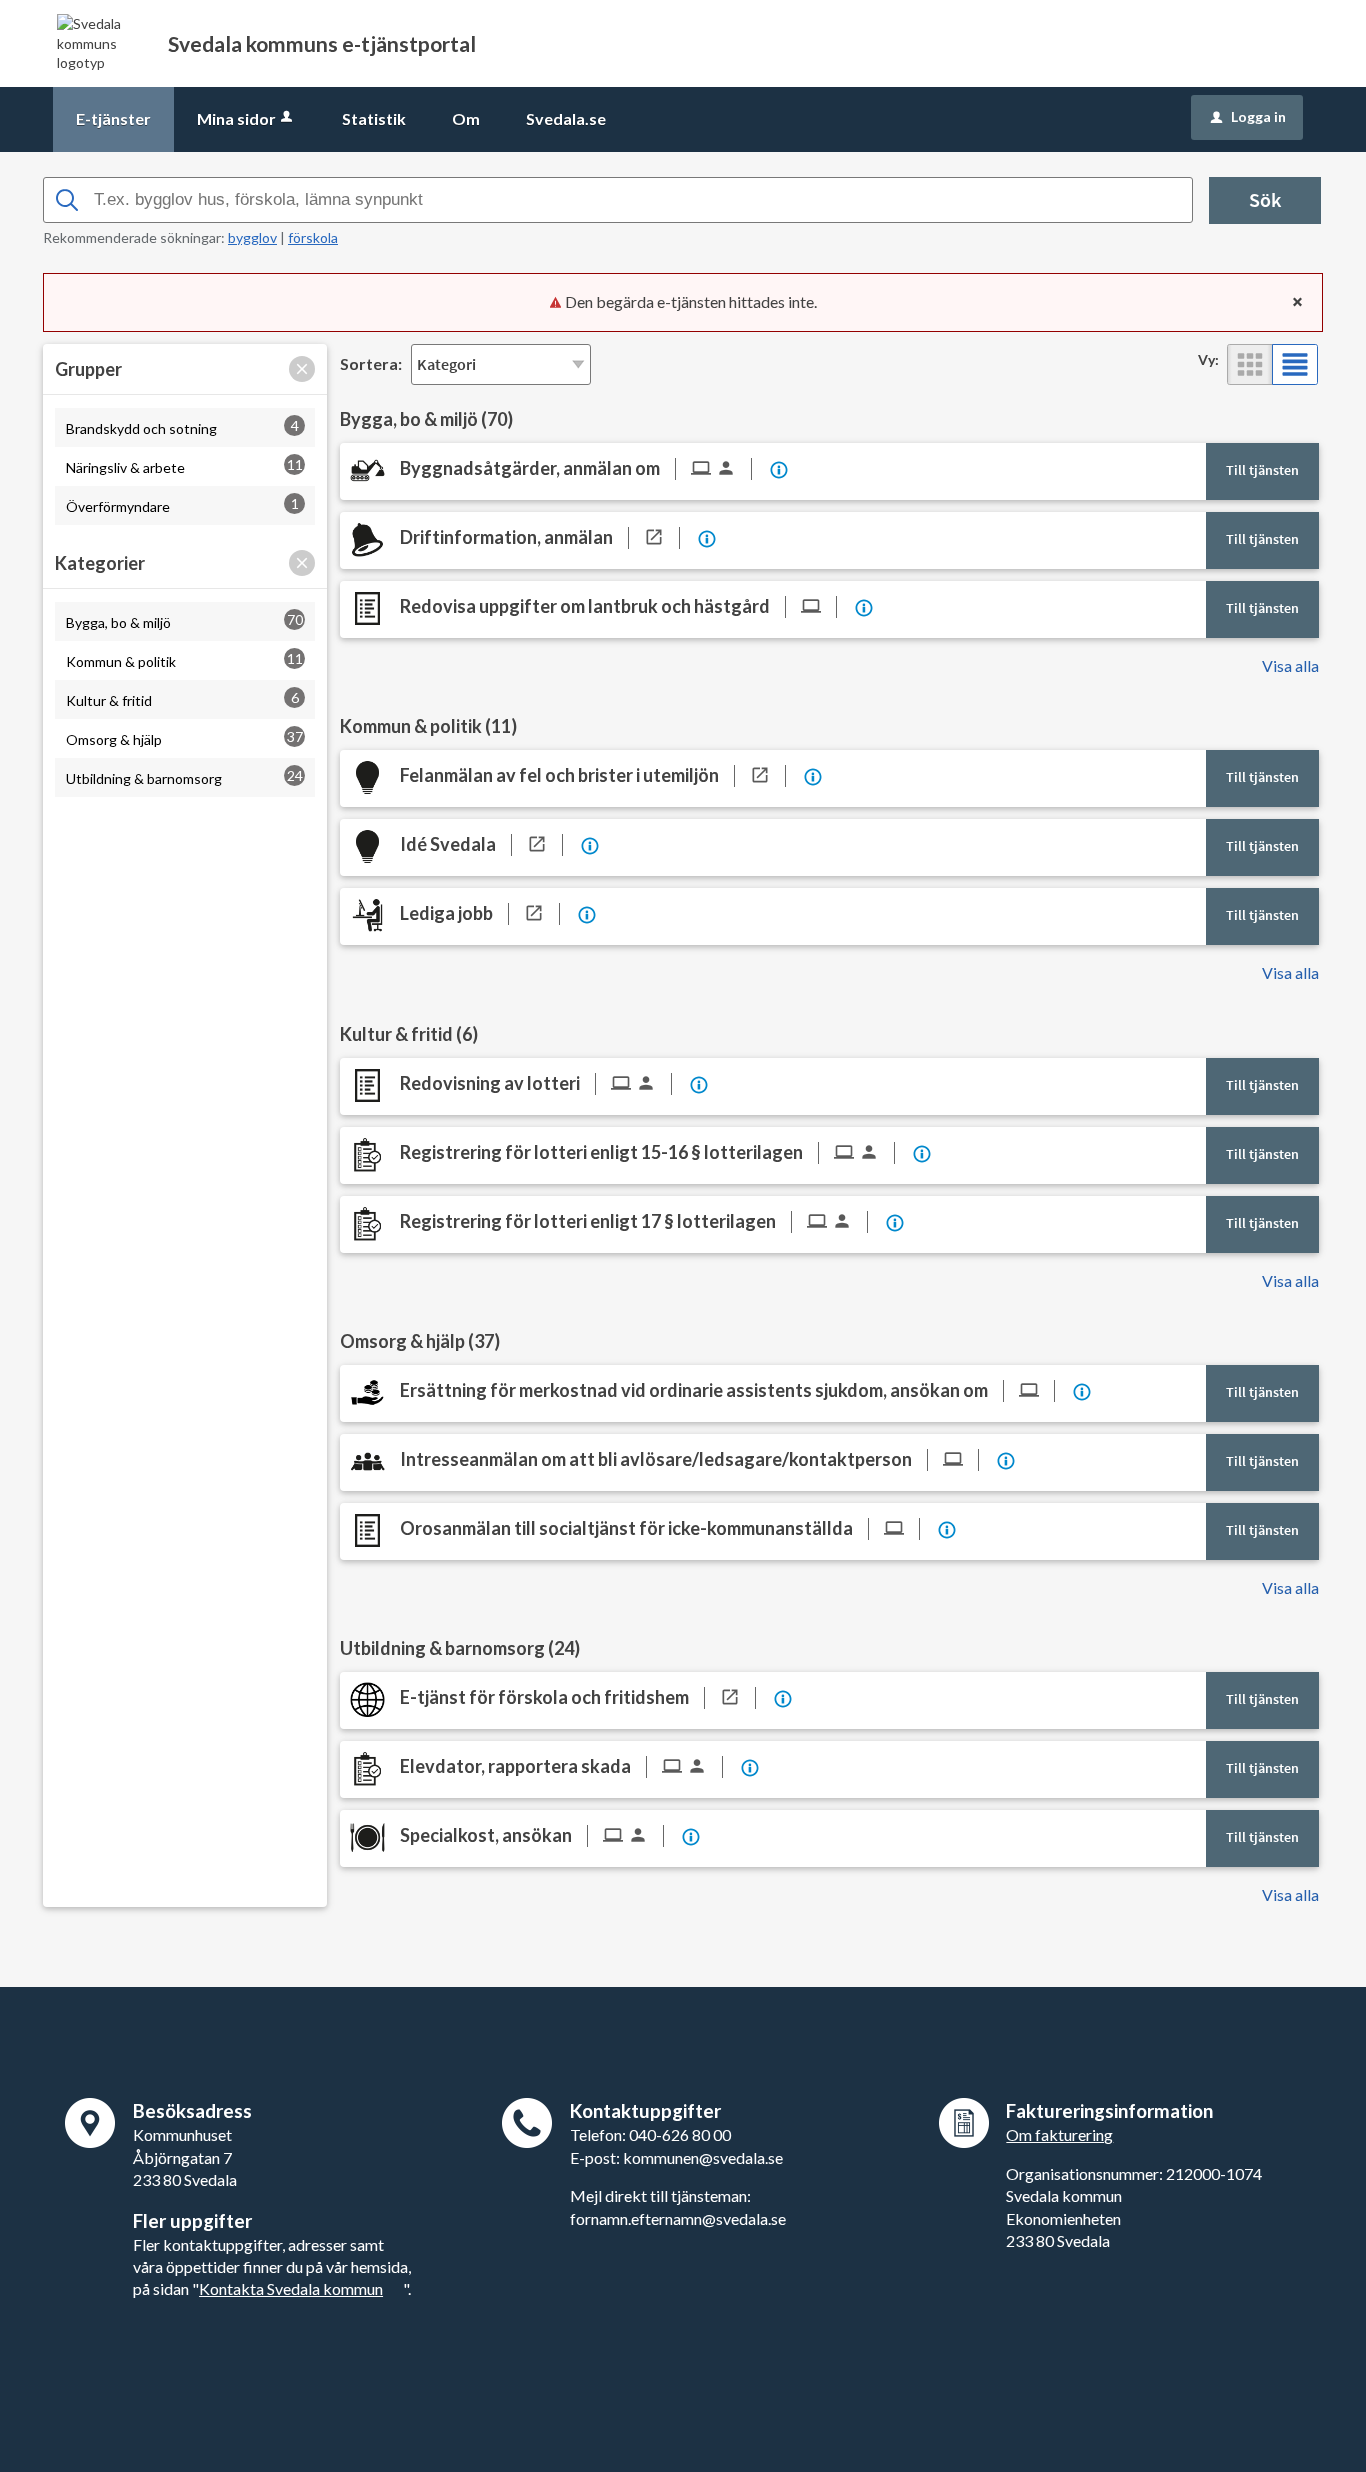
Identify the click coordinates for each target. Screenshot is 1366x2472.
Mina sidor (236, 118)
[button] (302, 369)
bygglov (252, 237)
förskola (313, 237)
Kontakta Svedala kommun (291, 2288)
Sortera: (371, 363)
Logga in (1248, 116)
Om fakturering (1059, 2134)
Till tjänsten (1262, 470)
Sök (1265, 199)
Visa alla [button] (1290, 665)
